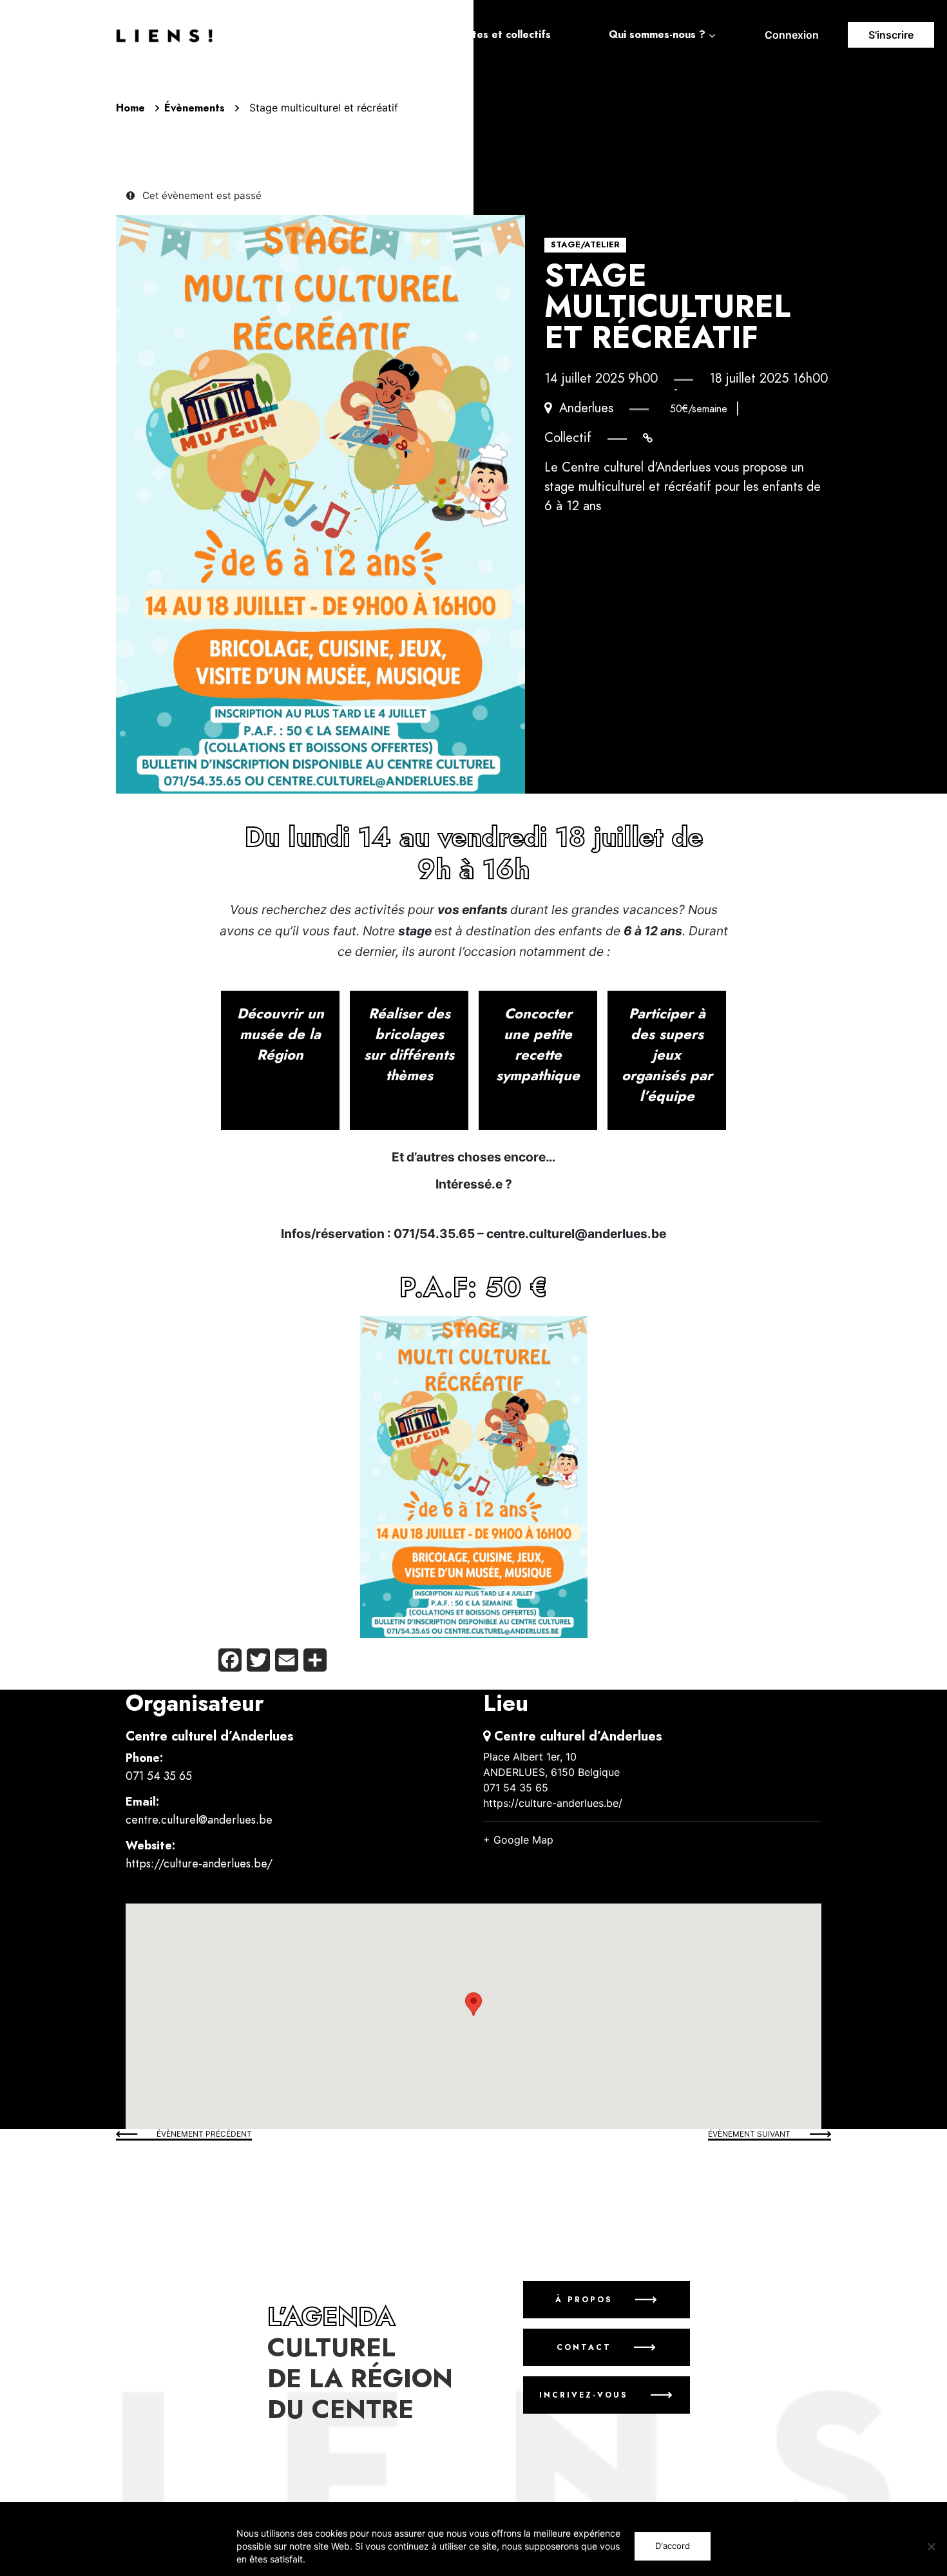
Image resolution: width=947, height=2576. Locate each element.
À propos (583, 2300)
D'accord (673, 2546)
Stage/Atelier (585, 245)
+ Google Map (518, 1840)
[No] (931, 2546)
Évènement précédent (204, 2134)
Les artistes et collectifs (490, 35)
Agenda (352, 35)
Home (130, 108)
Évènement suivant (749, 2134)
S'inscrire (891, 35)
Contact (583, 2347)
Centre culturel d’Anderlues (210, 1736)
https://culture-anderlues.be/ (199, 1863)
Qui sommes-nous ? (657, 35)
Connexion (792, 35)
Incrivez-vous (584, 2395)
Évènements (195, 108)
